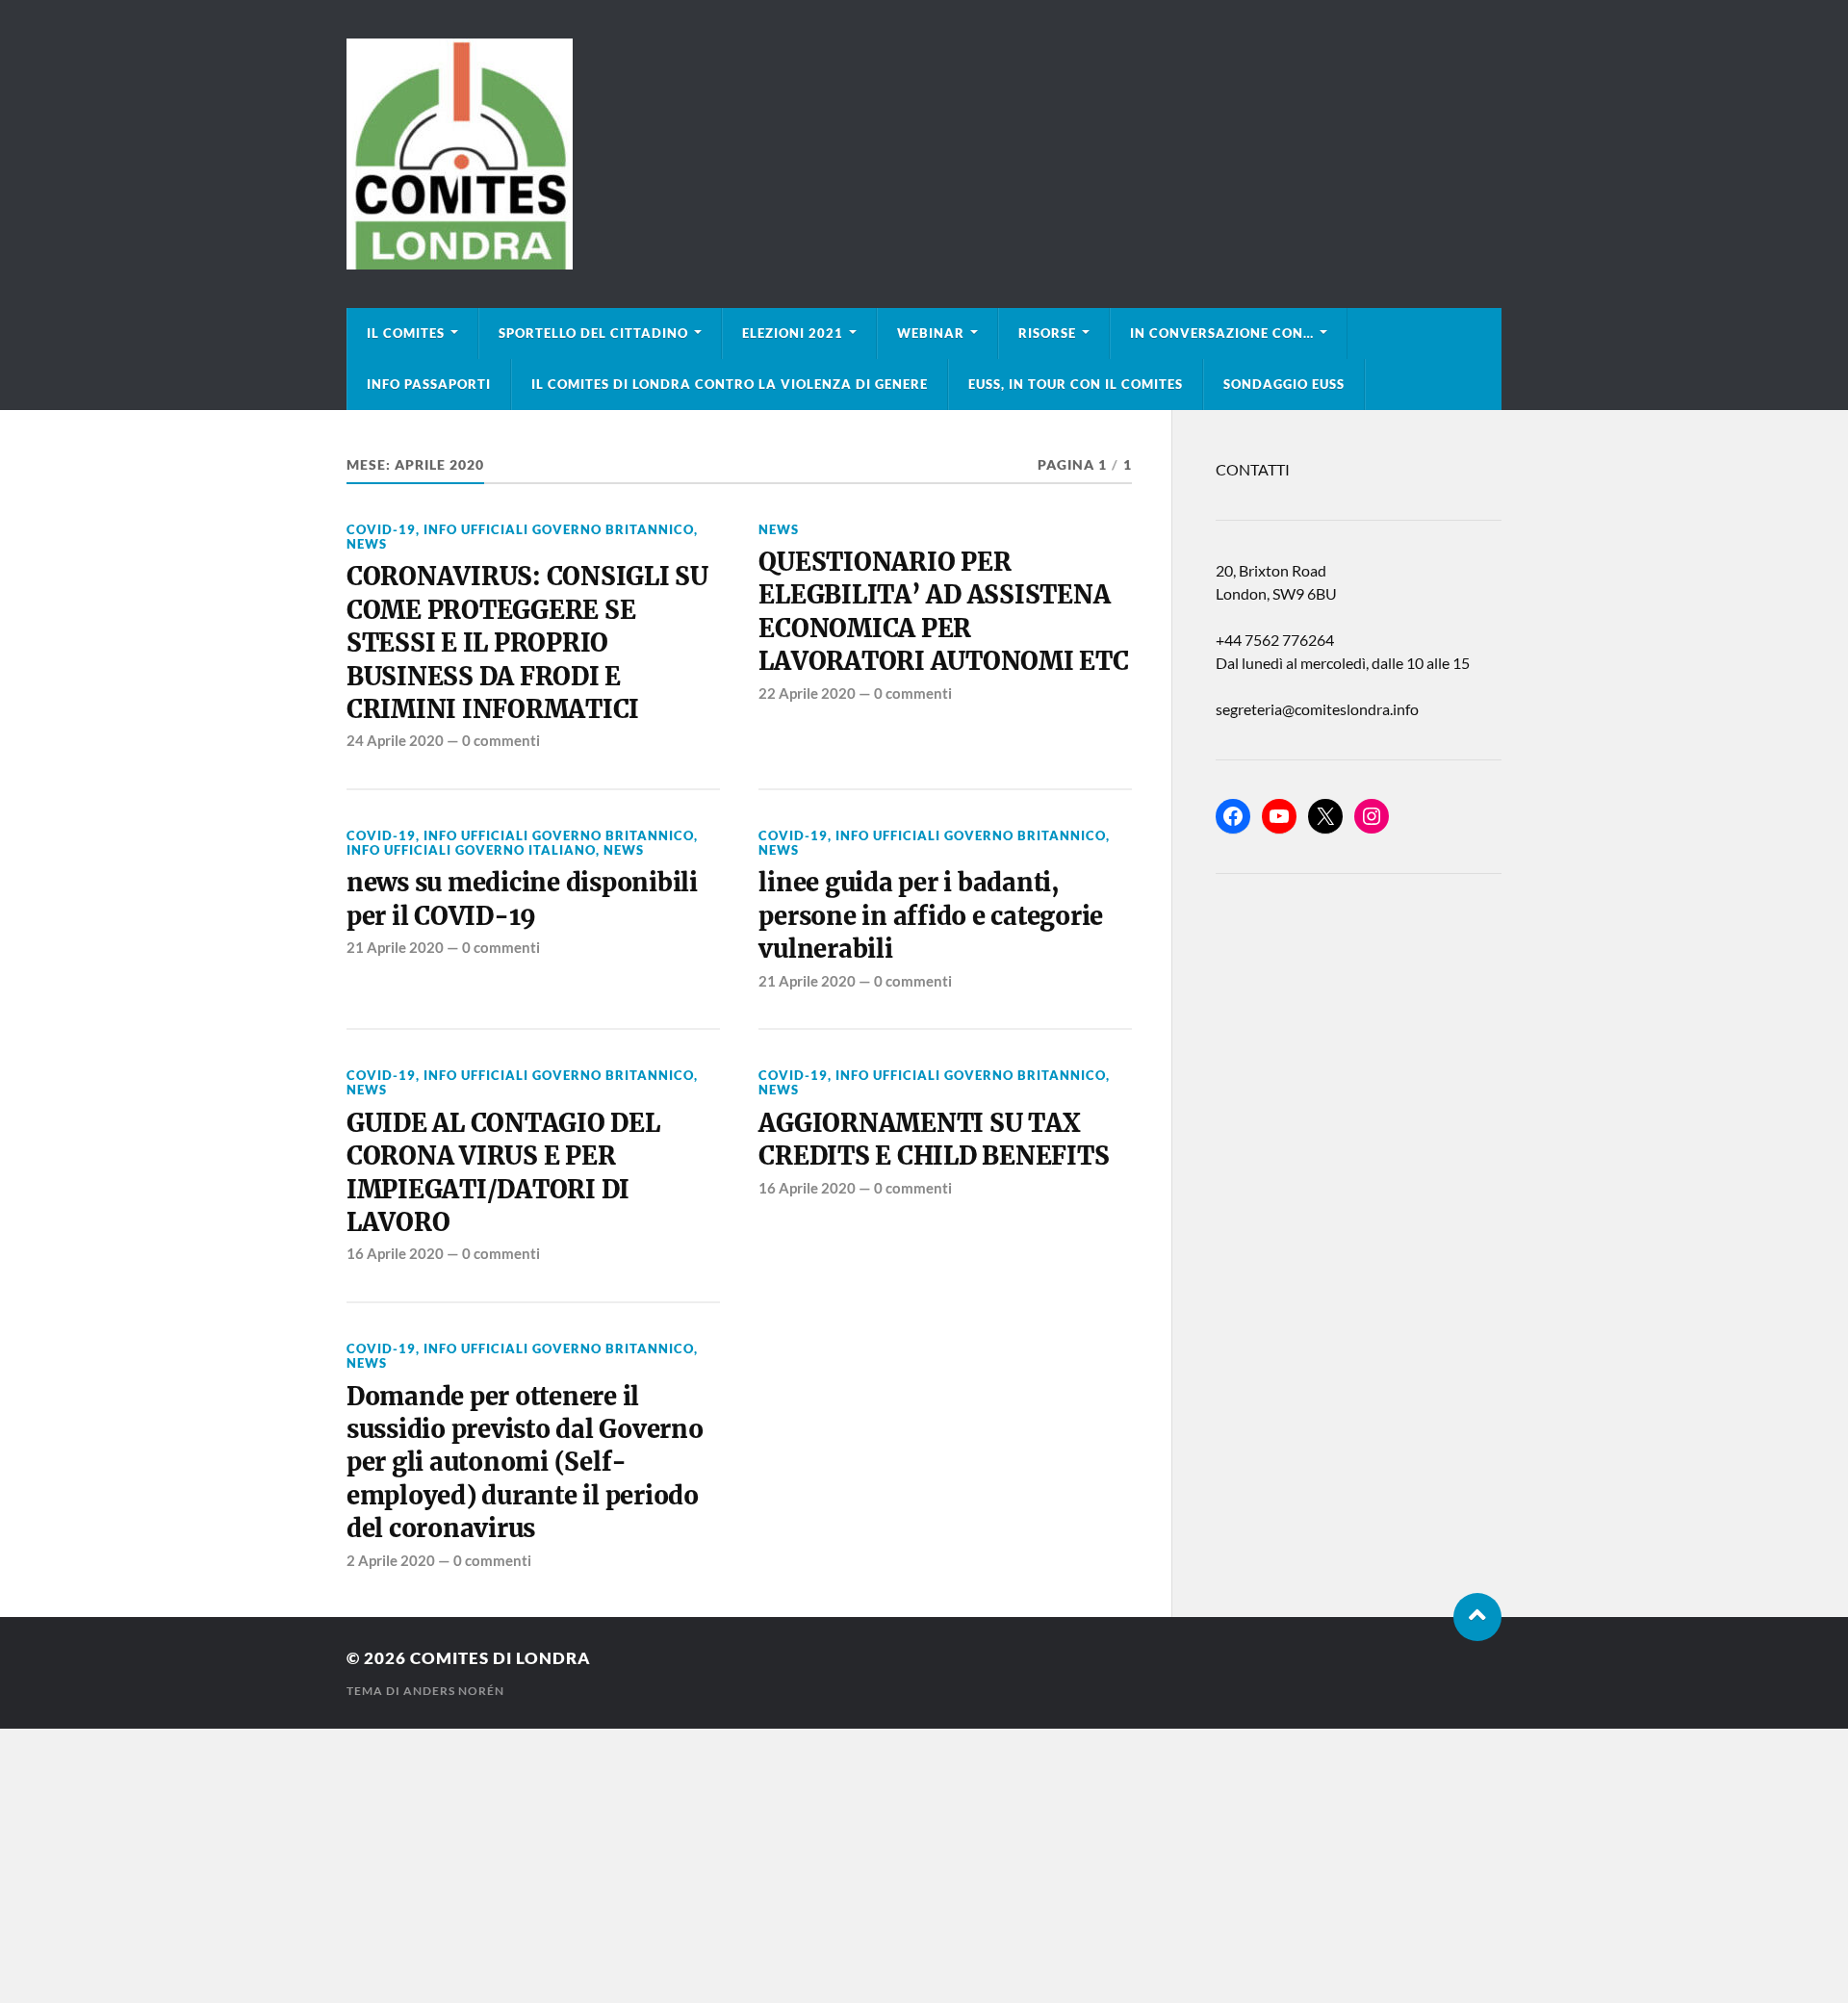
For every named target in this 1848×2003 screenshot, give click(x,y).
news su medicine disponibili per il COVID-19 (522, 899)
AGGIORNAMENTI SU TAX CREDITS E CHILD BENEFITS (934, 1140)
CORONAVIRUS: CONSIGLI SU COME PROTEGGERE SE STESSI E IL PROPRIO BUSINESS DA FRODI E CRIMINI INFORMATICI (527, 643)
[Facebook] (1233, 816)
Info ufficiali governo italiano (471, 850)
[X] (1325, 816)
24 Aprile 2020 (395, 740)
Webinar (931, 333)
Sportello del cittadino (593, 333)
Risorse (1047, 333)
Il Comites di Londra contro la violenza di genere (730, 384)
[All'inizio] (1477, 1617)
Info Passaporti (429, 384)
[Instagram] (1372, 816)
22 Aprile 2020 (807, 693)
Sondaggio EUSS (1284, 384)
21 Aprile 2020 (395, 947)
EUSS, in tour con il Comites (1076, 384)
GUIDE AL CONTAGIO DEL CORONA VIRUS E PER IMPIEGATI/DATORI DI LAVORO (503, 1173)
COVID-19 (381, 529)
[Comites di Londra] (924, 154)
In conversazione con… (1222, 333)
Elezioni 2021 (793, 333)
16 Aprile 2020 (395, 1253)
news (367, 544)
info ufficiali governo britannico (559, 529)
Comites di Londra (500, 1658)
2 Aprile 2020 (391, 1560)
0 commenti (501, 740)
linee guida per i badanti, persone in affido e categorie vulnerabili (931, 916)
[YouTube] (1279, 816)
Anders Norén (454, 1691)
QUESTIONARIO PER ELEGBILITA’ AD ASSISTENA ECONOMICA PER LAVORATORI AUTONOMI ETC (943, 612)
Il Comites (406, 333)
